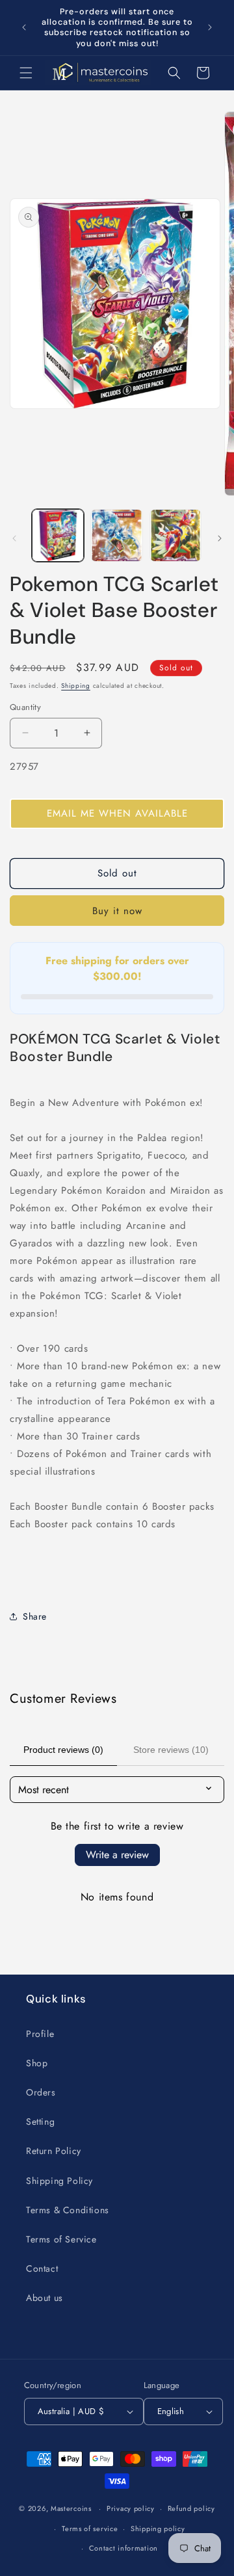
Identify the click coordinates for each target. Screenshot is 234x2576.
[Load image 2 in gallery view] (116, 535)
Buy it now (117, 911)
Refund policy (191, 2508)
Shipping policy (158, 2529)
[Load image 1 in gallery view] (58, 535)
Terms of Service (61, 2239)
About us (45, 2298)
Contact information (123, 2548)
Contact (42, 2268)
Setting (40, 2122)
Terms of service (90, 2529)
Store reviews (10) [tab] (171, 1750)
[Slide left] (14, 538)
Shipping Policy (59, 2181)
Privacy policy (131, 2508)
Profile (40, 2034)
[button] (26, 73)
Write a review (117, 1855)
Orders (41, 2092)
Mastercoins (71, 2508)
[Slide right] (220, 538)
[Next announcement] (210, 27)
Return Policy (54, 2151)
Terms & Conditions (68, 2210)
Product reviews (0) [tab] (63, 1750)
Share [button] (35, 1616)
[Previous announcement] (24, 27)
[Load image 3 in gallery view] (175, 535)
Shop (37, 2063)
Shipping (76, 686)
